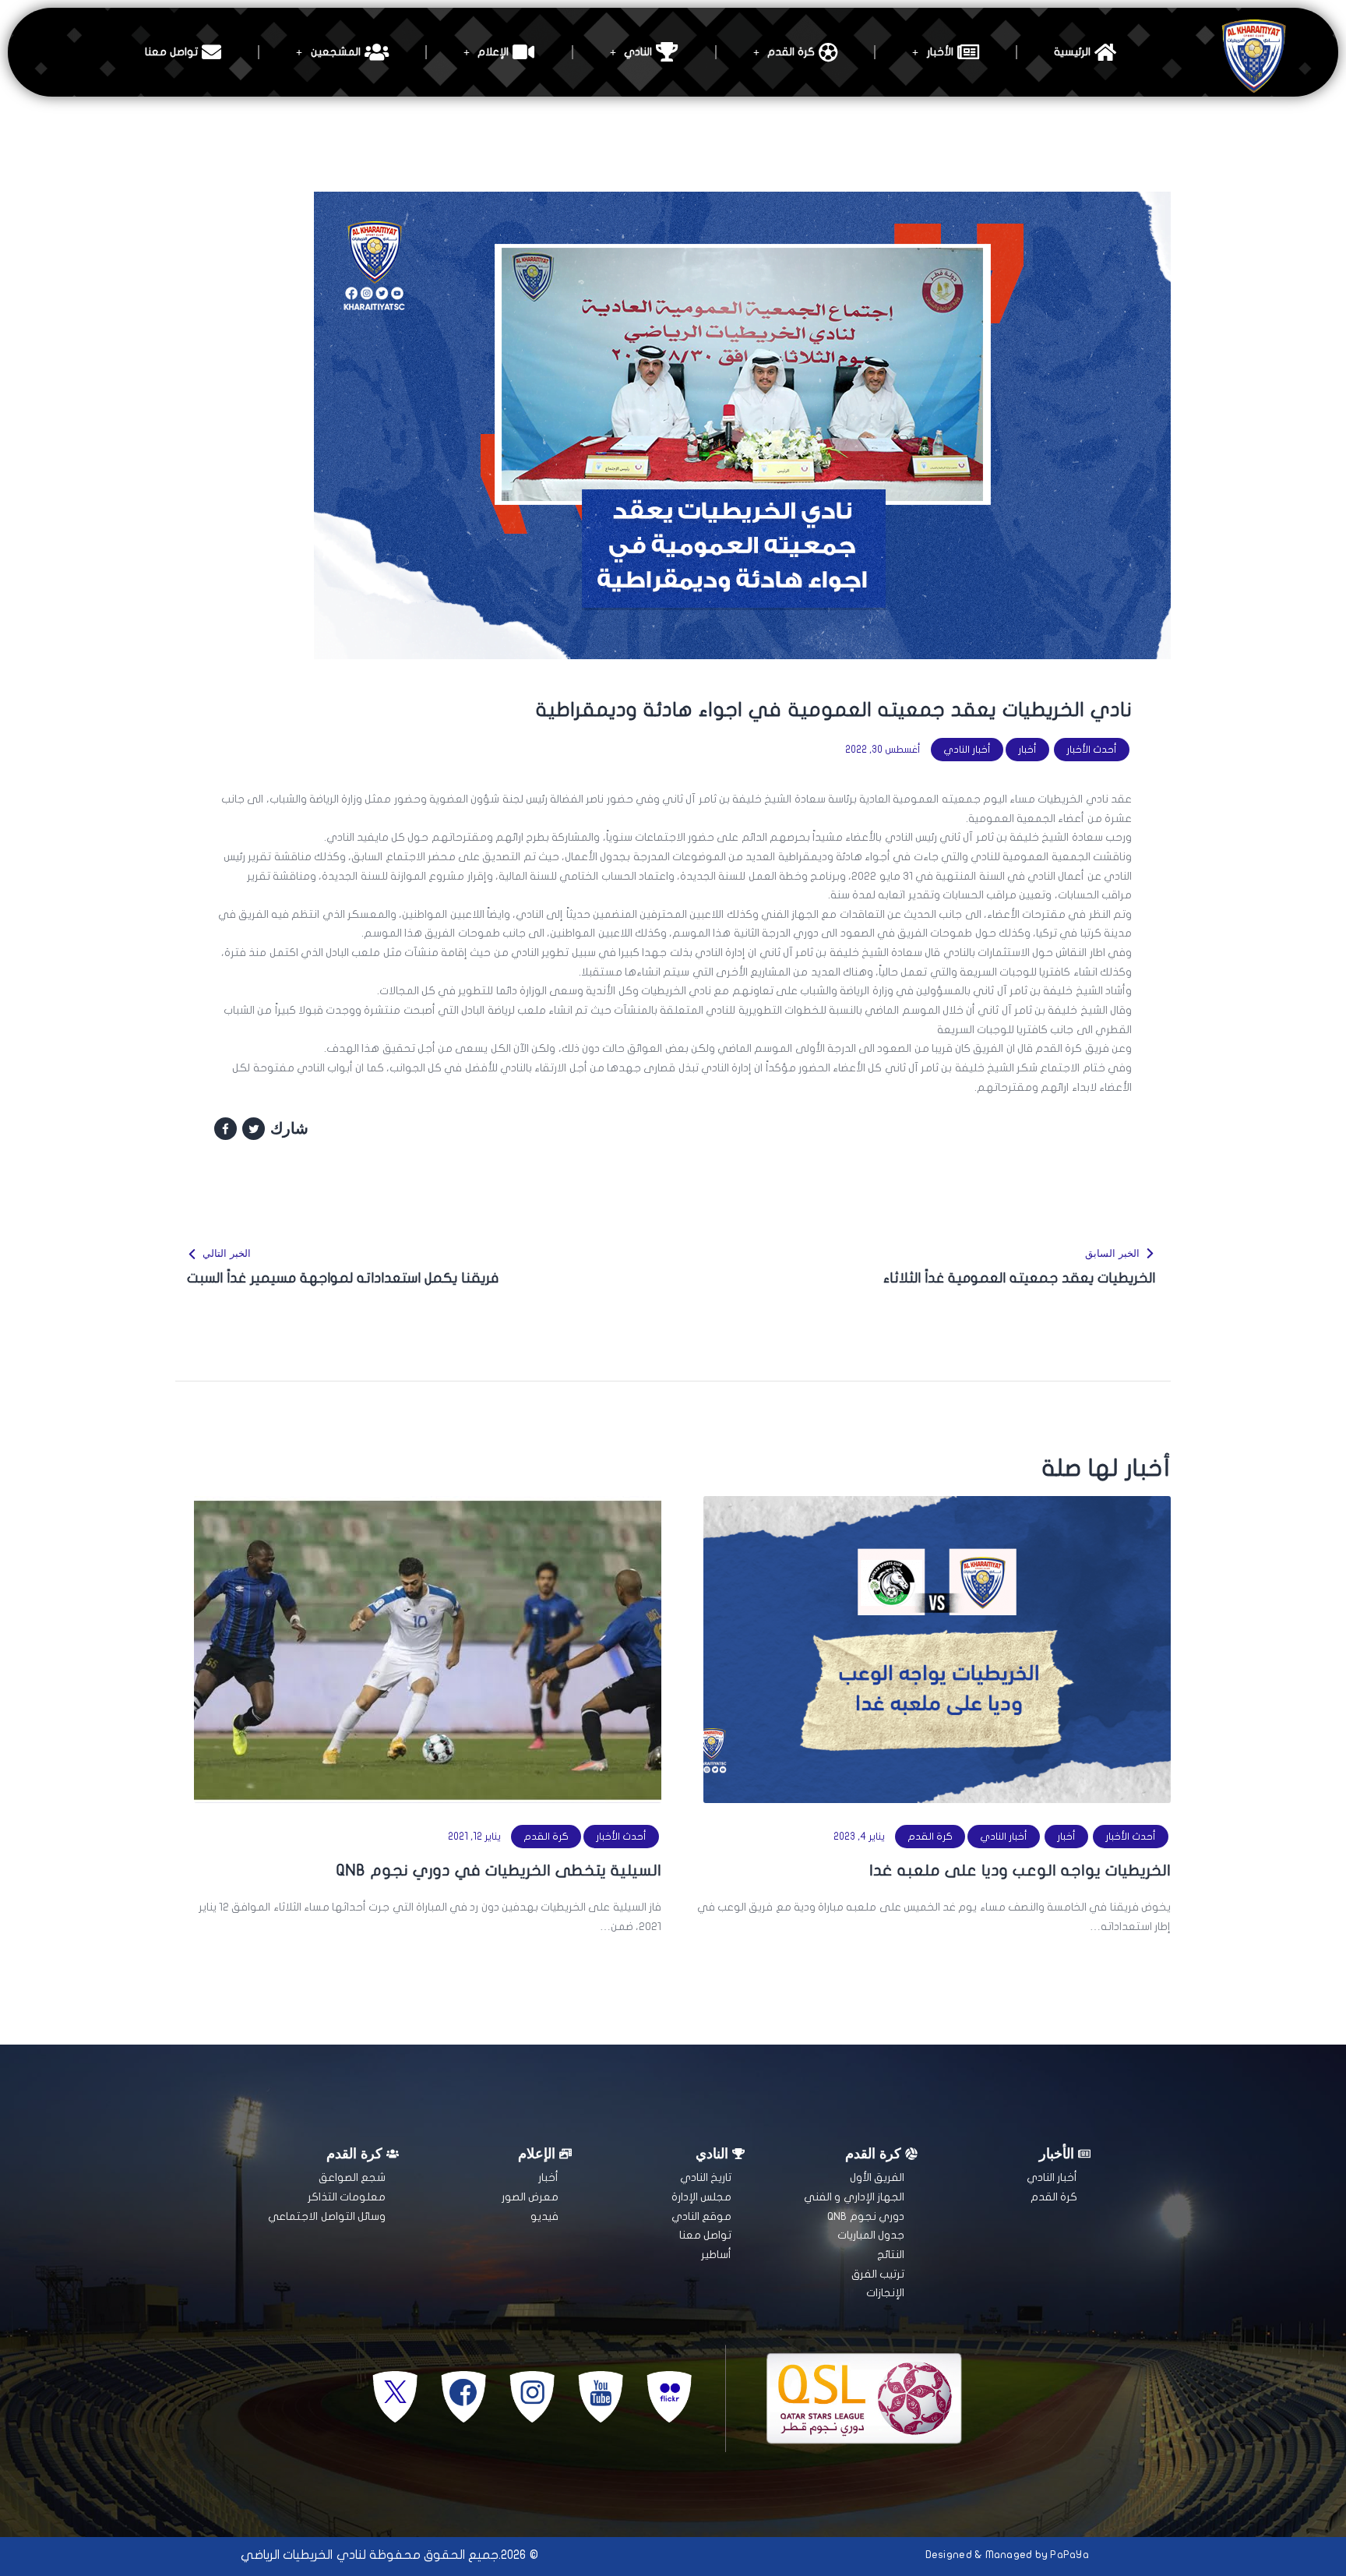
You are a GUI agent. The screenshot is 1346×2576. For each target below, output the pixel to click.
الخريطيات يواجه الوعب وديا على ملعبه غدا (1020, 1870)
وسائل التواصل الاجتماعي (327, 2216)
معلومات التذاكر (347, 2197)
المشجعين (336, 52)
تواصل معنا (171, 52)
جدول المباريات (871, 2235)
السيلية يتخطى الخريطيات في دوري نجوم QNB (499, 1870)
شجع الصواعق (352, 2177)
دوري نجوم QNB (866, 2216)
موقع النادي (701, 2216)
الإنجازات (885, 2293)
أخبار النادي (967, 750)
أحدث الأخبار (1092, 750)
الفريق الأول (877, 2177)
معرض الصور (530, 2197)
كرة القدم (791, 52)
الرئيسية (1072, 52)
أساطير (716, 2255)
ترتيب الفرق (878, 2274)
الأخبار (940, 52)
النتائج (891, 2255)
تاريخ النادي (706, 2177)
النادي (638, 52)
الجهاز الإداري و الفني (854, 2197)
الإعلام (493, 52)
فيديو (544, 2216)
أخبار (1027, 750)
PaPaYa (1069, 2555)
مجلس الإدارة (701, 2197)
